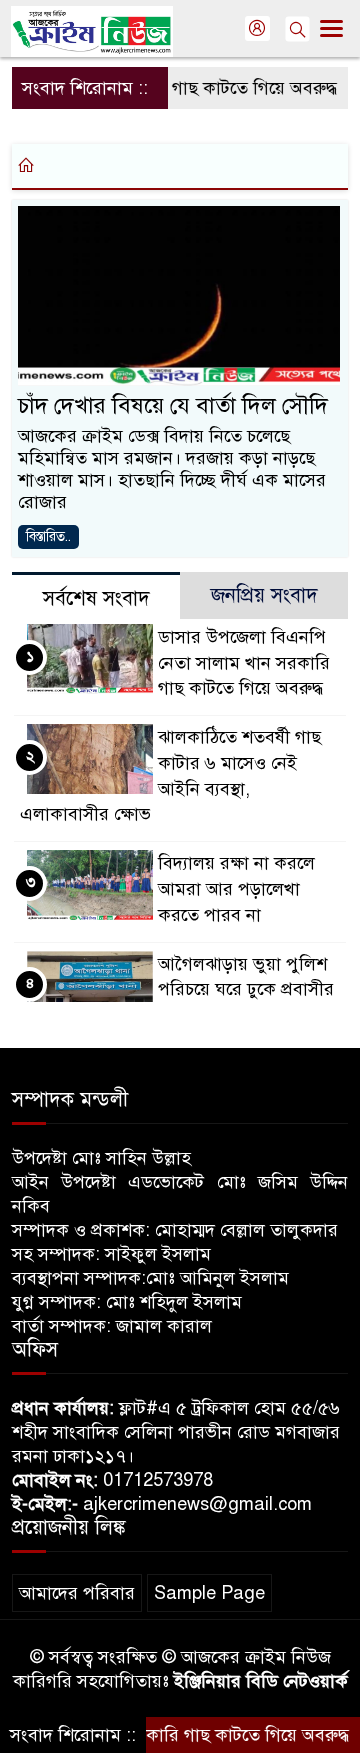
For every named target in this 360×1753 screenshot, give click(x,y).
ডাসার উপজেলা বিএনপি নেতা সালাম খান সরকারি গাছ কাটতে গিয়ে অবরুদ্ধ (244, 663)
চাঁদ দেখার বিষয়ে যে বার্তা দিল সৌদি (173, 405)
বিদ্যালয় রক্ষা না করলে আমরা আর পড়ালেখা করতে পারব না (236, 889)
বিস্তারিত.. (48, 536)
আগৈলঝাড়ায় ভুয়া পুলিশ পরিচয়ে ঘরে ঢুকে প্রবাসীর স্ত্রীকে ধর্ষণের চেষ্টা (246, 990)
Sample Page (209, 1593)
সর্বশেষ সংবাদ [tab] (96, 598)
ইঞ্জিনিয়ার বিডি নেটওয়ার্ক (261, 1681)
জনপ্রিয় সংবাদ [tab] (264, 595)
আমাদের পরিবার (77, 1593)
